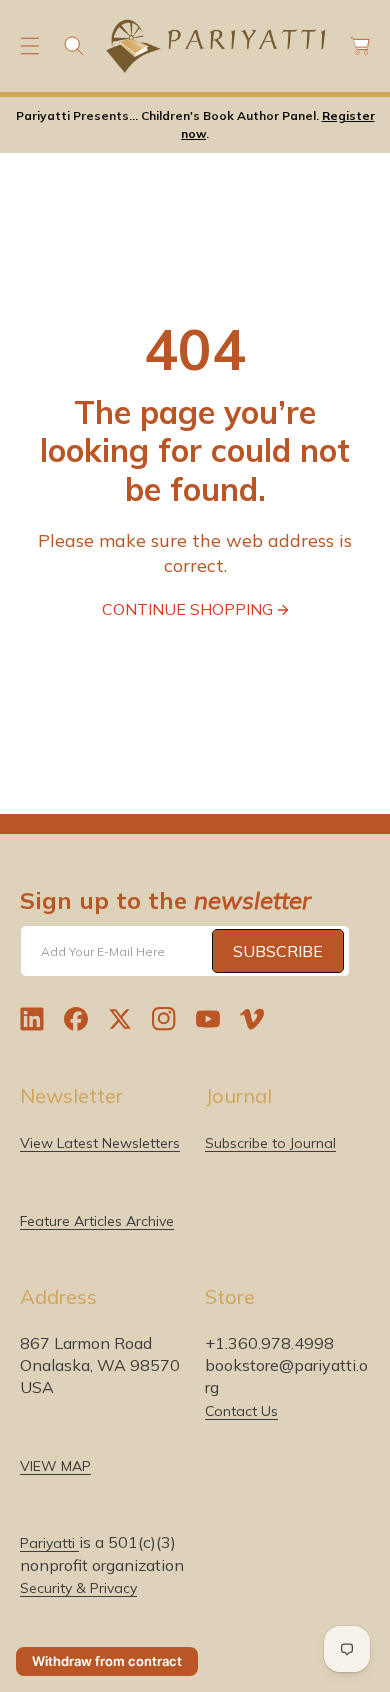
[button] (30, 46)
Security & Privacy (78, 1588)
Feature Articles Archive (97, 1221)
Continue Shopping (187, 609)
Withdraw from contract (107, 1661)
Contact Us (241, 1411)
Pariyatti (49, 1543)
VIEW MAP (55, 1466)
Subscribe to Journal (270, 1143)
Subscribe (278, 951)
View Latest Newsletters (100, 1143)
